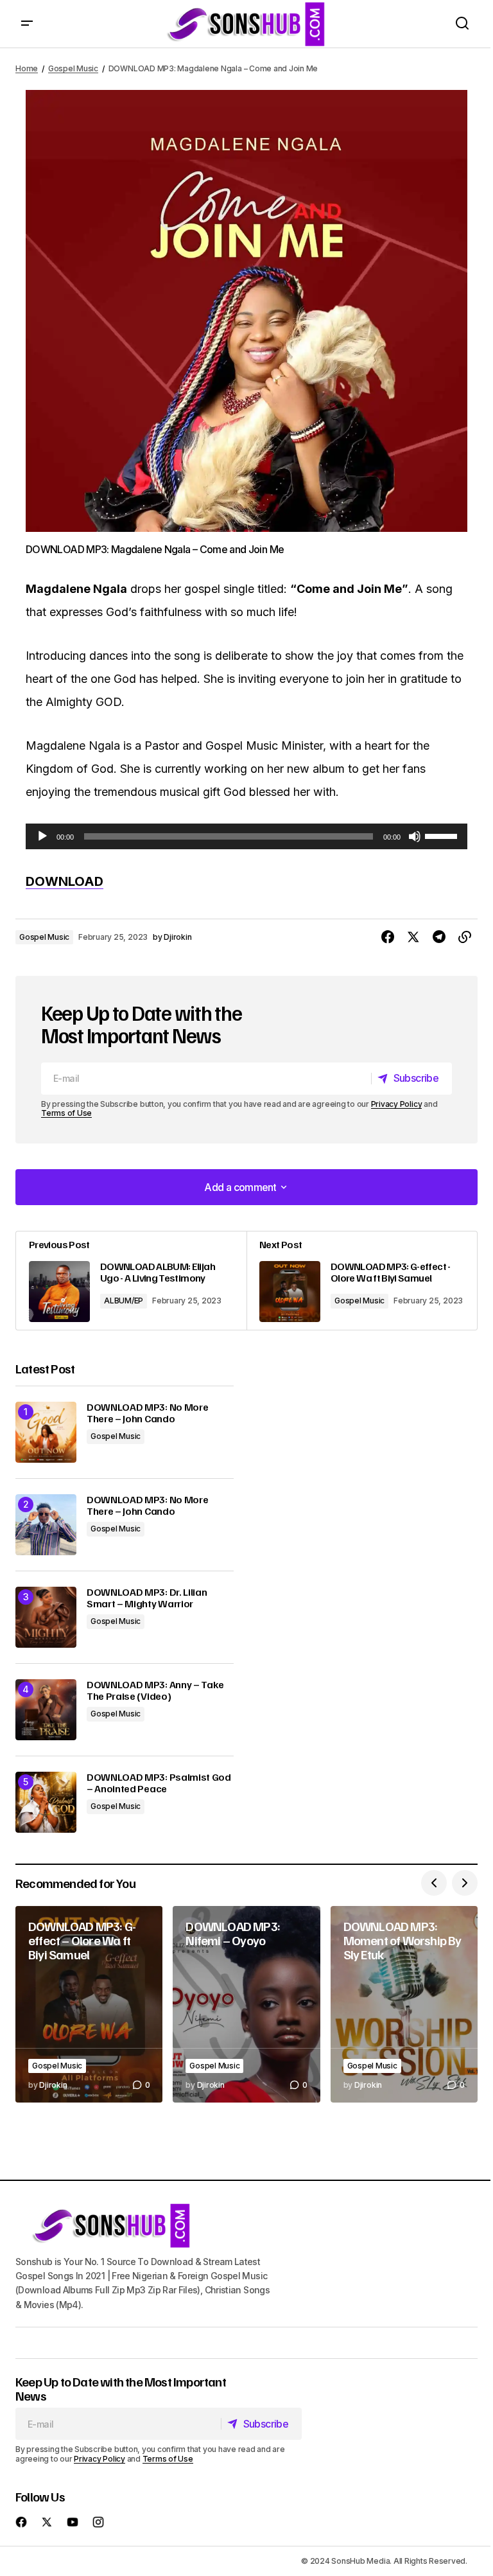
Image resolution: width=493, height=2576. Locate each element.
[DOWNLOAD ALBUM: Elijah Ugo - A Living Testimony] (131, 1281)
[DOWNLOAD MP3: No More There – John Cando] (46, 1432)
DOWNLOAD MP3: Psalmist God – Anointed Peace (159, 1783)
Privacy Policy (397, 1104)
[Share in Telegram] (439, 937)
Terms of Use (66, 1113)
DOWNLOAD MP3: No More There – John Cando (147, 1413)
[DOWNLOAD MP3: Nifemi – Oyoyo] (246, 2004)
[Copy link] (465, 937)
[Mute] (415, 836)
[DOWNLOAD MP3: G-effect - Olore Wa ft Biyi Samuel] (362, 1281)
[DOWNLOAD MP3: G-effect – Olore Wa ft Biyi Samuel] (89, 2004)
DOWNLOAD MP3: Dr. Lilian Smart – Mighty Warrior (147, 1598)
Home (27, 68)
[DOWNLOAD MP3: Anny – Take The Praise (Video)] (46, 1710)
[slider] (443, 835)
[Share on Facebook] (388, 937)
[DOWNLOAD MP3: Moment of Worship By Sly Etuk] (404, 2004)
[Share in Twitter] (413, 937)
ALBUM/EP (124, 1301)
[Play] (42, 836)
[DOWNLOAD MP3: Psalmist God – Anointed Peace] (46, 1802)
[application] (246, 836)
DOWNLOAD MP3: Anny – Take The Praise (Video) (155, 1690)
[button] (27, 24)
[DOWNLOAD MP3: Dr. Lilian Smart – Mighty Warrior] (46, 1617)
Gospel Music (73, 68)
